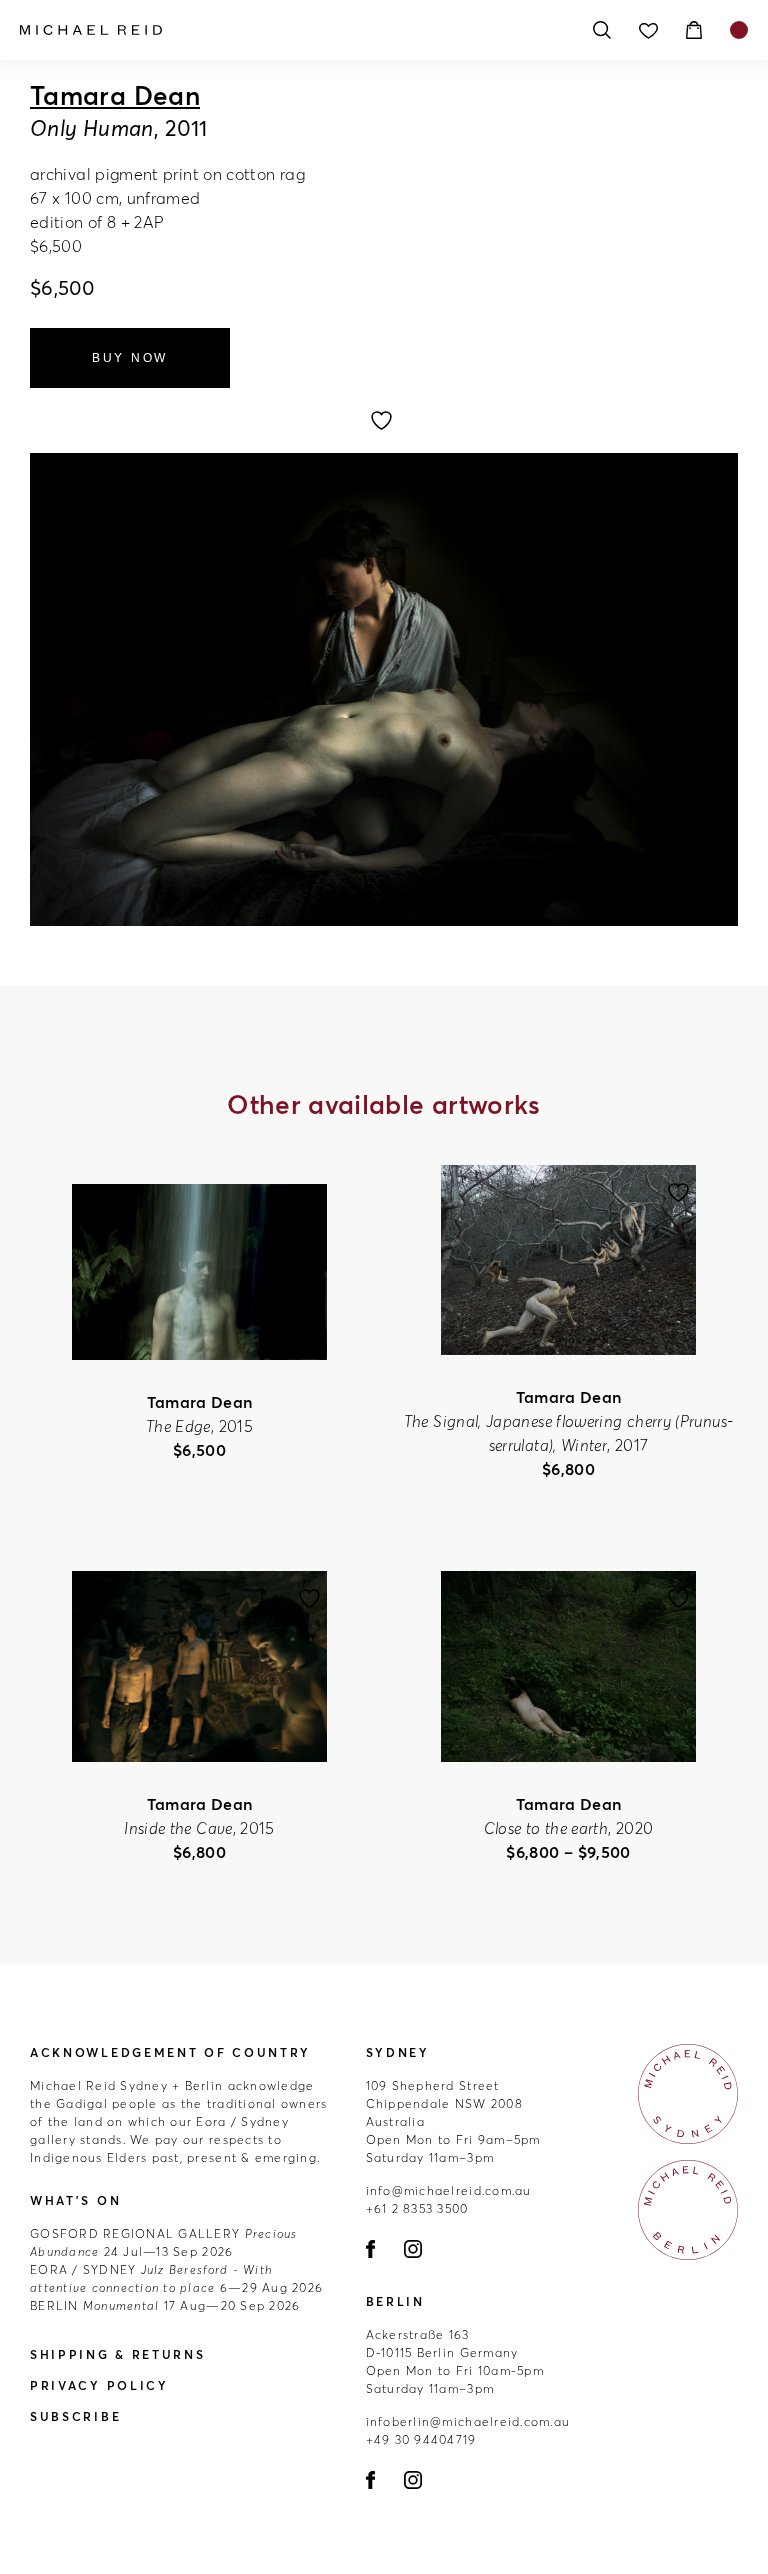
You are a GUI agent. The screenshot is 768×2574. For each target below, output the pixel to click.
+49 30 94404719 (421, 2439)
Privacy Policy (99, 2385)
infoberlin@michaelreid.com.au (468, 2421)
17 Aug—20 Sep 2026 (165, 2305)
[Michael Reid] (294, 30)
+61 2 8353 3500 (417, 2208)
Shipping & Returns (118, 2354)
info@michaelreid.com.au (449, 2190)
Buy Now (130, 358)
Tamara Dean (115, 96)
